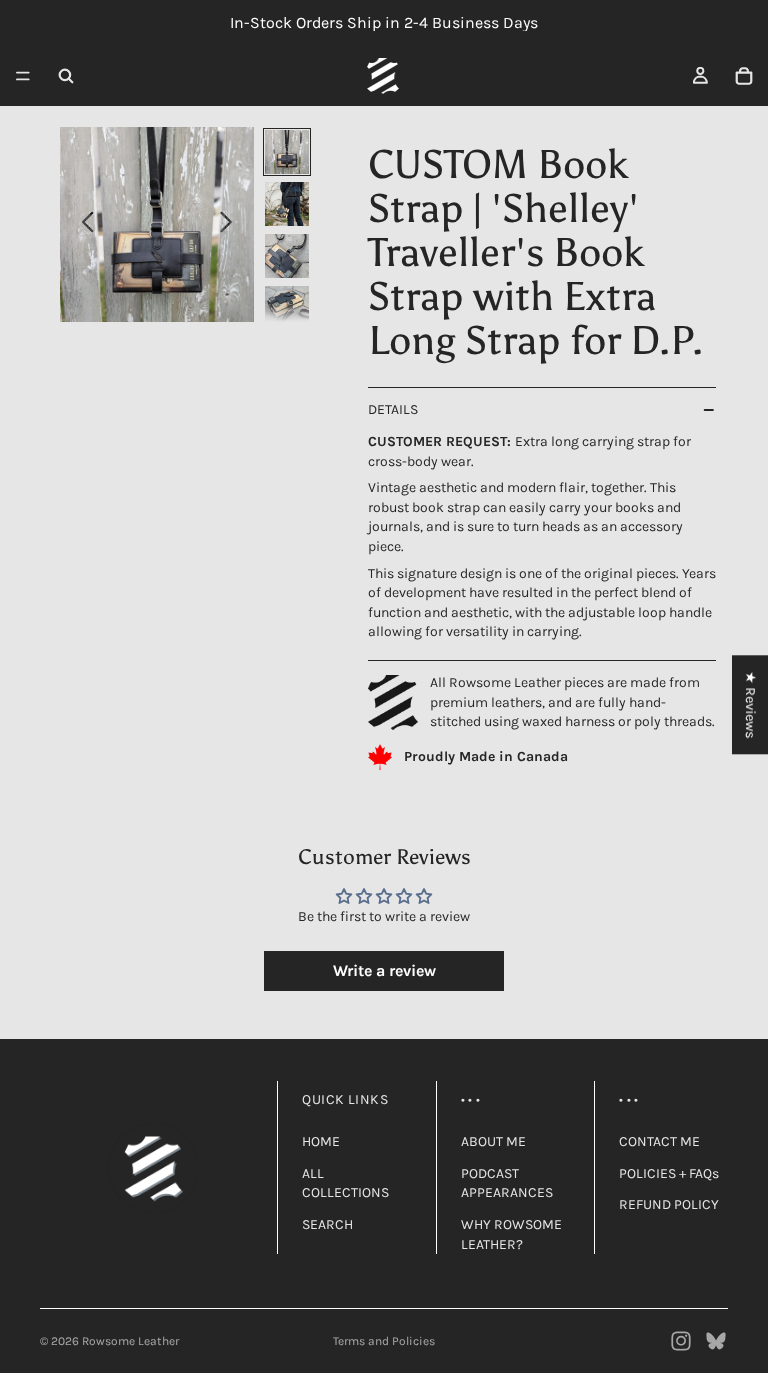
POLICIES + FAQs (669, 1173)
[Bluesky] (716, 1341)
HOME (321, 1141)
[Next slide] (231, 225)
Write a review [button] (384, 970)
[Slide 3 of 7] (287, 256)
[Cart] (744, 76)
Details (393, 409)
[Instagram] (681, 1341)
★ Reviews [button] (750, 704)
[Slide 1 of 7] (287, 152)
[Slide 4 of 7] (287, 308)
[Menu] (23, 76)
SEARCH (327, 1224)
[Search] (66, 76)
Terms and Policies (384, 1341)
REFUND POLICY (669, 1204)
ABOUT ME (493, 1141)
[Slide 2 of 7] (287, 204)
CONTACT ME (659, 1141)
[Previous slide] (82, 225)
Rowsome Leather (130, 1341)
